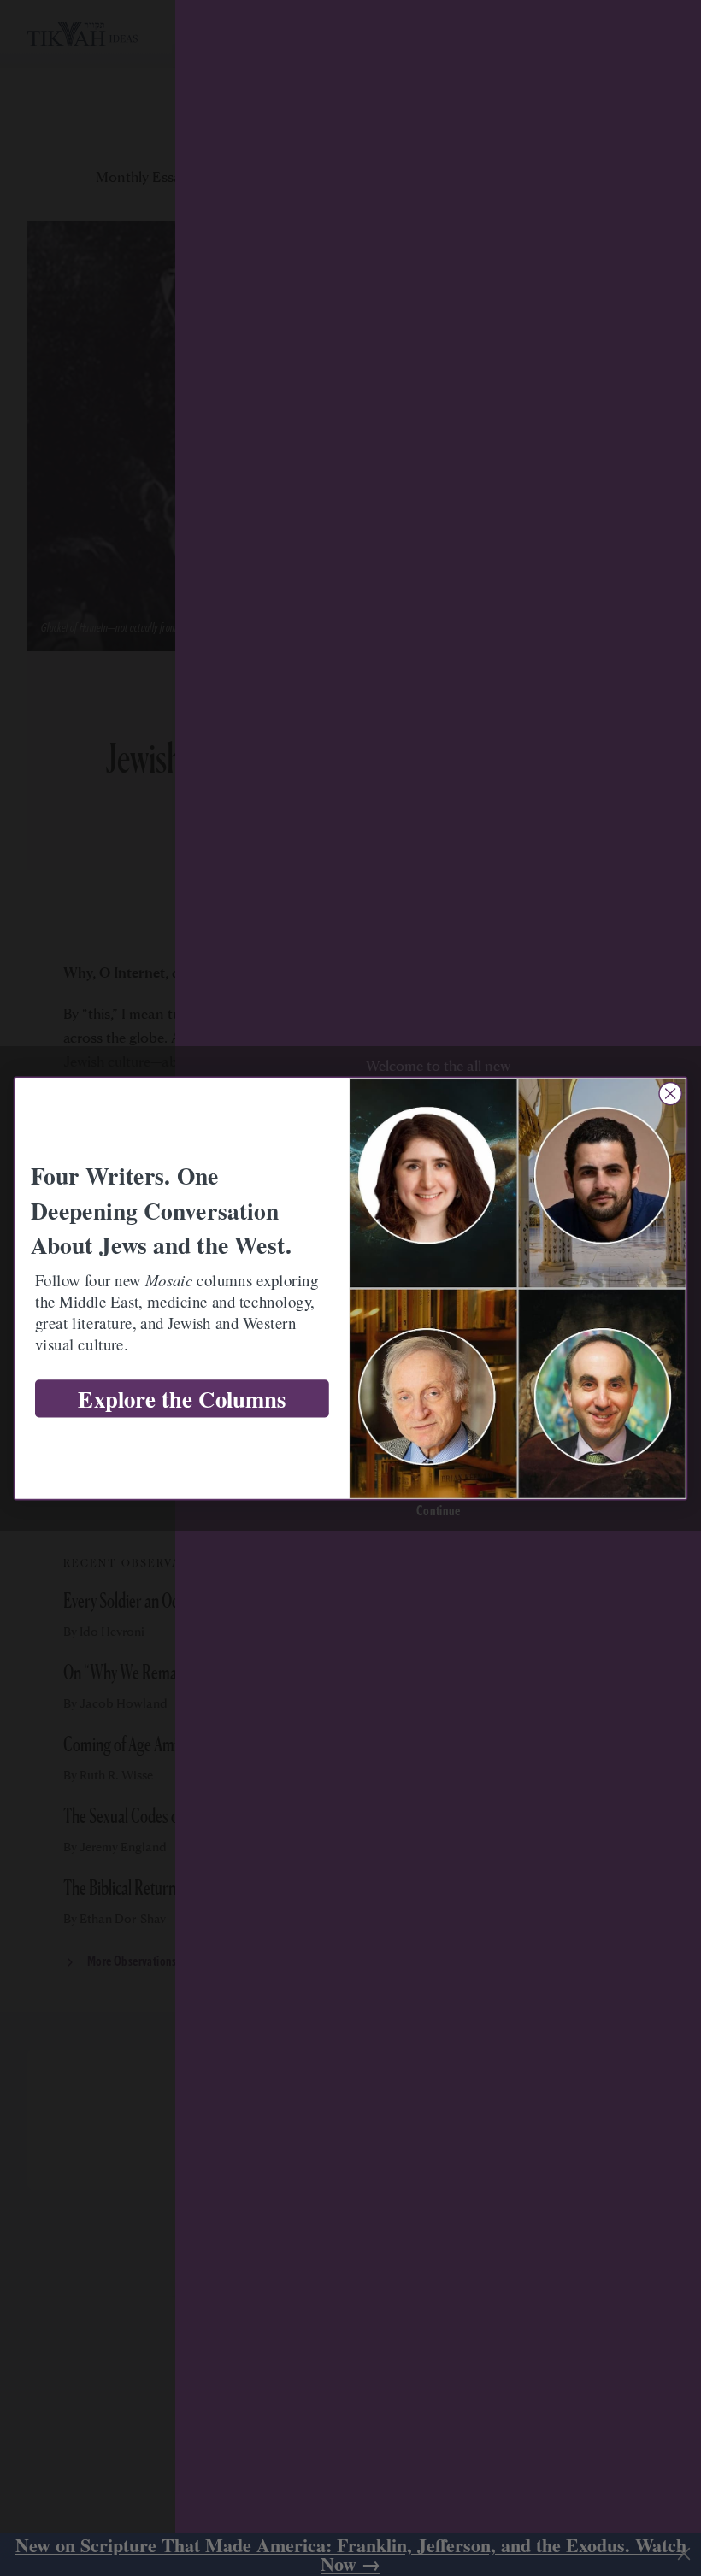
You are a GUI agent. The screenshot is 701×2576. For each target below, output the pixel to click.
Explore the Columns (182, 1399)
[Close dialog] (670, 1093)
